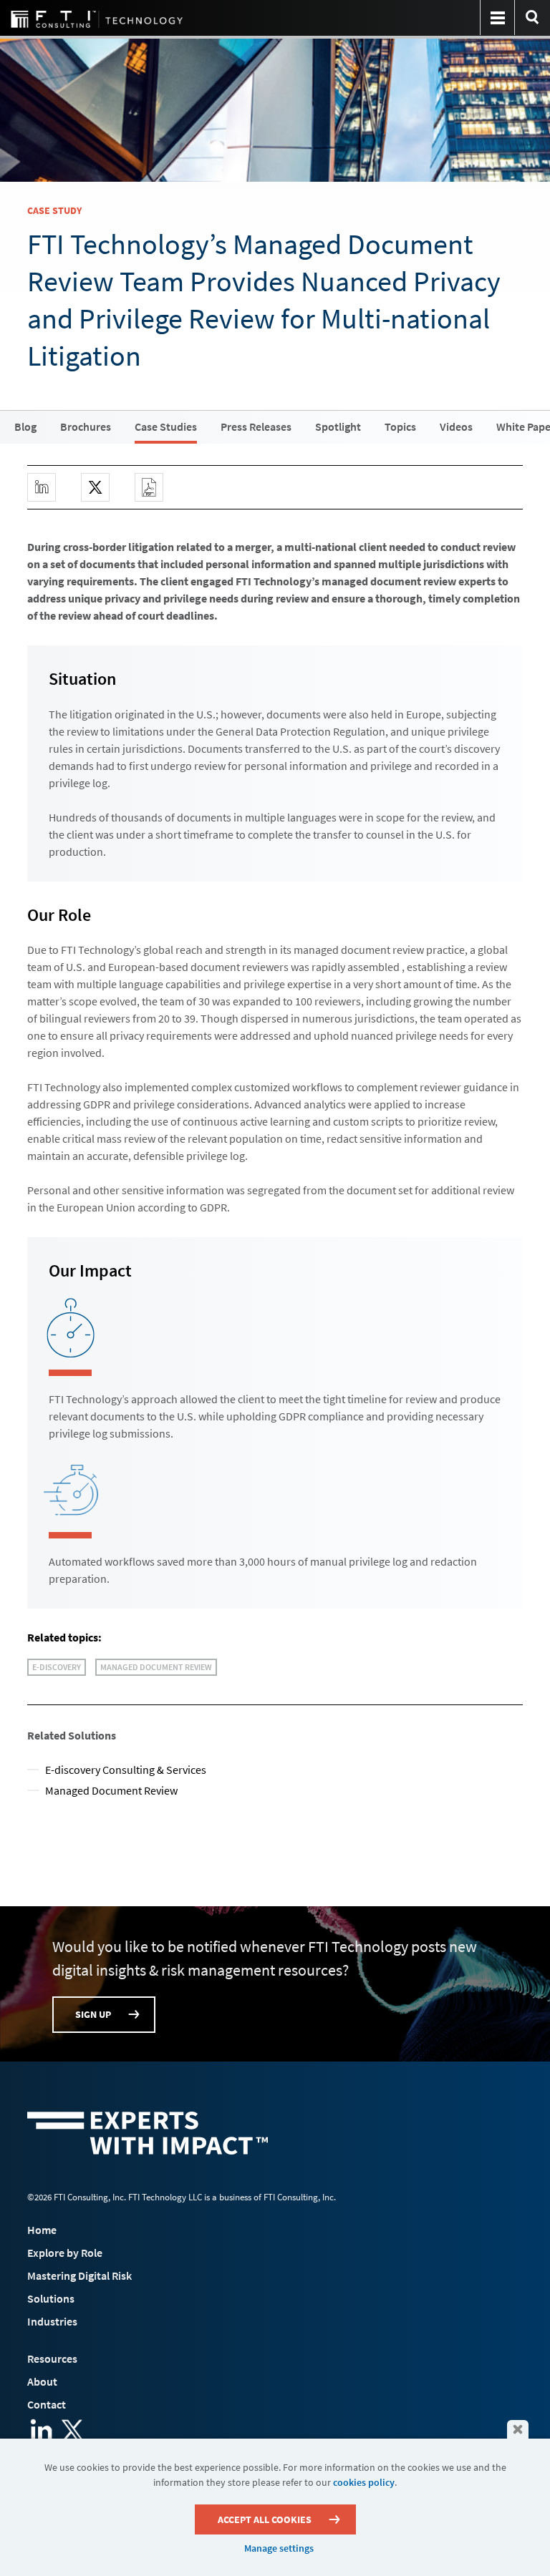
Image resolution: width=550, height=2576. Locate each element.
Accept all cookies (265, 2519)
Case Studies (166, 426)
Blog (25, 426)
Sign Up (93, 2014)
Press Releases (256, 426)
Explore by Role (65, 2253)
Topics (400, 426)
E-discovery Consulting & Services (126, 1770)
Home (42, 2230)
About (42, 2381)
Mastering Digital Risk (79, 2275)
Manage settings (279, 2548)
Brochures (86, 426)
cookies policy (364, 2482)
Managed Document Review (156, 1667)
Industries (52, 2321)
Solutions (51, 2298)
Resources (52, 2358)
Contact (47, 2404)
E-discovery (57, 1667)
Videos (456, 426)
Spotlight (338, 426)
